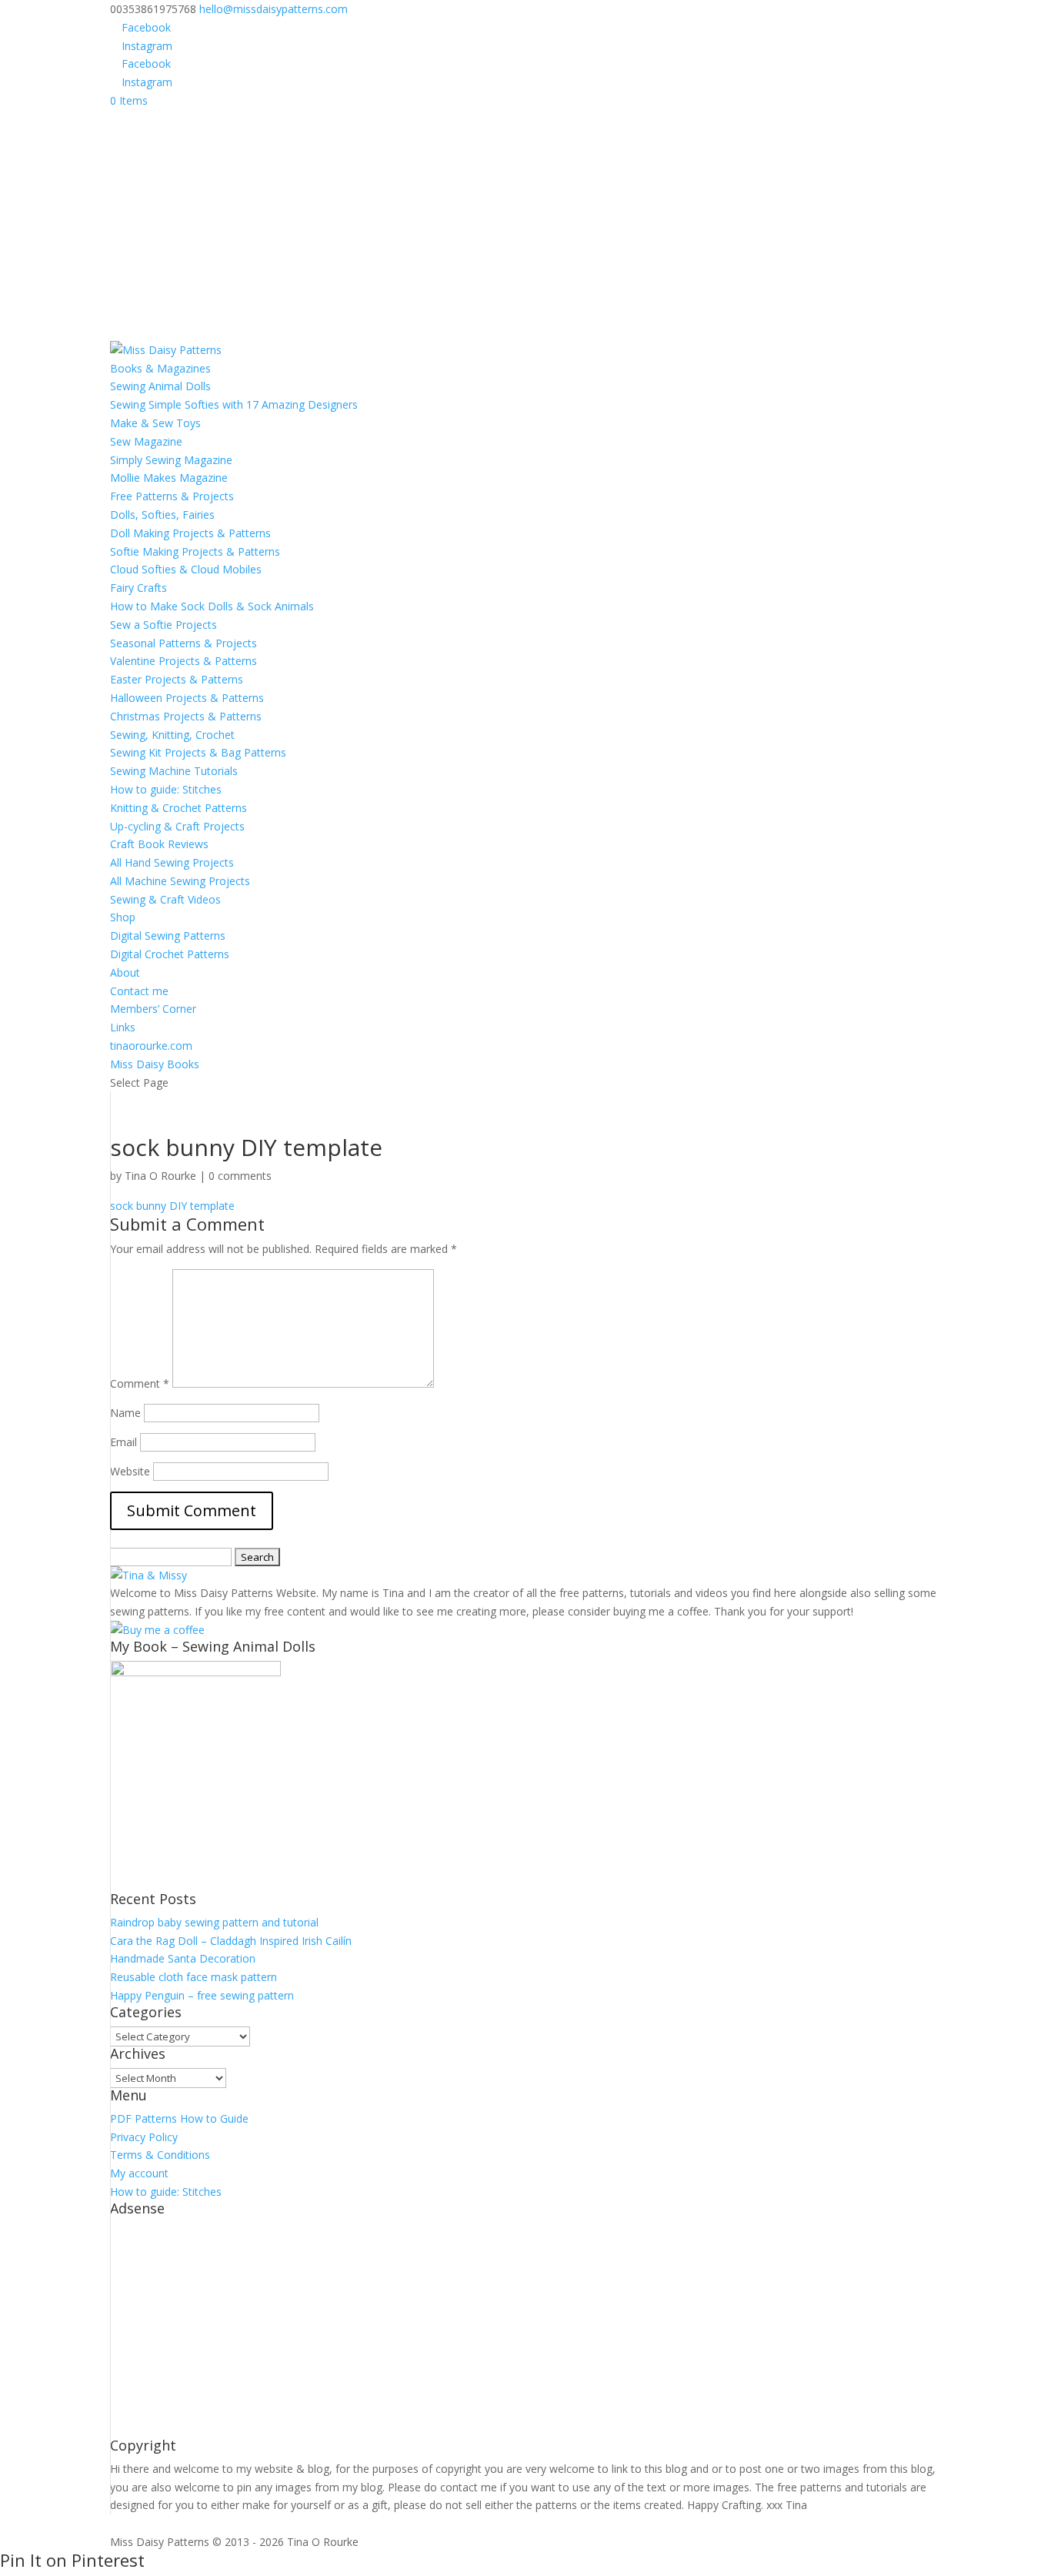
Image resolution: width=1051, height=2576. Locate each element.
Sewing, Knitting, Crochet (172, 735)
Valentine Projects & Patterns (184, 661)
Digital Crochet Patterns (170, 954)
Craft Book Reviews (159, 844)
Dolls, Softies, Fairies (162, 515)
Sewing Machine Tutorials (174, 771)
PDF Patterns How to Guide (179, 2118)
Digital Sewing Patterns (168, 936)
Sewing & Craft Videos (165, 899)
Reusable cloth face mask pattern (194, 1977)
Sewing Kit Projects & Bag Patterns (198, 752)
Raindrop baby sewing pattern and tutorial (214, 1922)
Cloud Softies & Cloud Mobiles (186, 569)
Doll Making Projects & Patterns (190, 533)
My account (139, 2173)
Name (125, 1413)
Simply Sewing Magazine (171, 460)
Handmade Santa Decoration (183, 1958)
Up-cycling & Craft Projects (177, 826)
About (125, 972)
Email (123, 1442)
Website (130, 1471)
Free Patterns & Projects (172, 496)
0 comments (240, 1176)
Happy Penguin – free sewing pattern (202, 1995)
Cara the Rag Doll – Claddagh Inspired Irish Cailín (231, 1941)
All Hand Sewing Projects (172, 862)
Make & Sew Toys (155, 423)
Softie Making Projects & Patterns (195, 551)
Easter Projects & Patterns (177, 679)
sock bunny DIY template (172, 1206)
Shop (123, 917)
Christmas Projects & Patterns (186, 716)
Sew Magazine (146, 441)
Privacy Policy (144, 2137)
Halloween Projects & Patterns (187, 698)
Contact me (139, 991)
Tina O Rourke (160, 1176)
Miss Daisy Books (155, 1064)
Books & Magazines (160, 368)
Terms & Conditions (160, 2155)
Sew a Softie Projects (163, 625)
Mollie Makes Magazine (169, 478)
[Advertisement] (525, 226)
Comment (140, 1383)
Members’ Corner (153, 1009)
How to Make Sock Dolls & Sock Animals (212, 606)
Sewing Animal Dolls (160, 386)
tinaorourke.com (151, 1046)
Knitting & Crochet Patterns (179, 808)
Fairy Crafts (138, 588)
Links (123, 1027)
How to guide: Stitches (166, 789)
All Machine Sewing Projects (180, 881)
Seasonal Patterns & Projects (184, 643)
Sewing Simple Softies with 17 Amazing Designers (234, 404)
